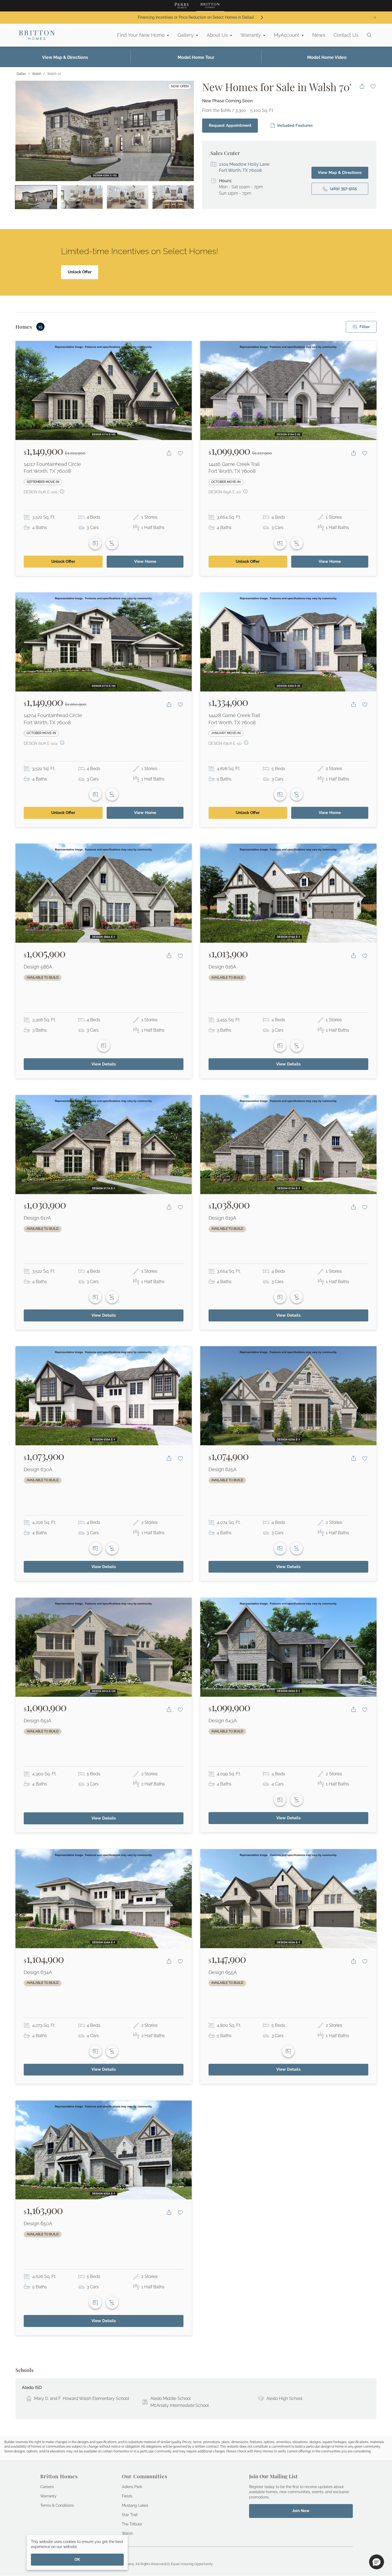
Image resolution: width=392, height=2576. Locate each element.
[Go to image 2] (128, 197)
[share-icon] (362, 86)
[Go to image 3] (173, 197)
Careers (47, 2487)
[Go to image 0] (36, 197)
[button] (377, 2562)
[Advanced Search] (369, 35)
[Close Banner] (375, 18)
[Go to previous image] (25, 131)
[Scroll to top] (376, 2543)
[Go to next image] (185, 131)
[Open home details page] (104, 390)
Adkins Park (132, 2487)
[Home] (37, 35)
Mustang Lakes (135, 2505)
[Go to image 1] (82, 197)
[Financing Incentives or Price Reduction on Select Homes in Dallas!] (262, 17)
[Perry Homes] (182, 6)
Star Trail (130, 2515)
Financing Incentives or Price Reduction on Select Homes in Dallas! (196, 17)
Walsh (127, 2533)
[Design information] (62, 491)
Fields (127, 2496)
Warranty (48, 2496)
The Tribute (132, 2524)
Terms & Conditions (57, 2505)
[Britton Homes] (210, 6)
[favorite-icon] (373, 86)
